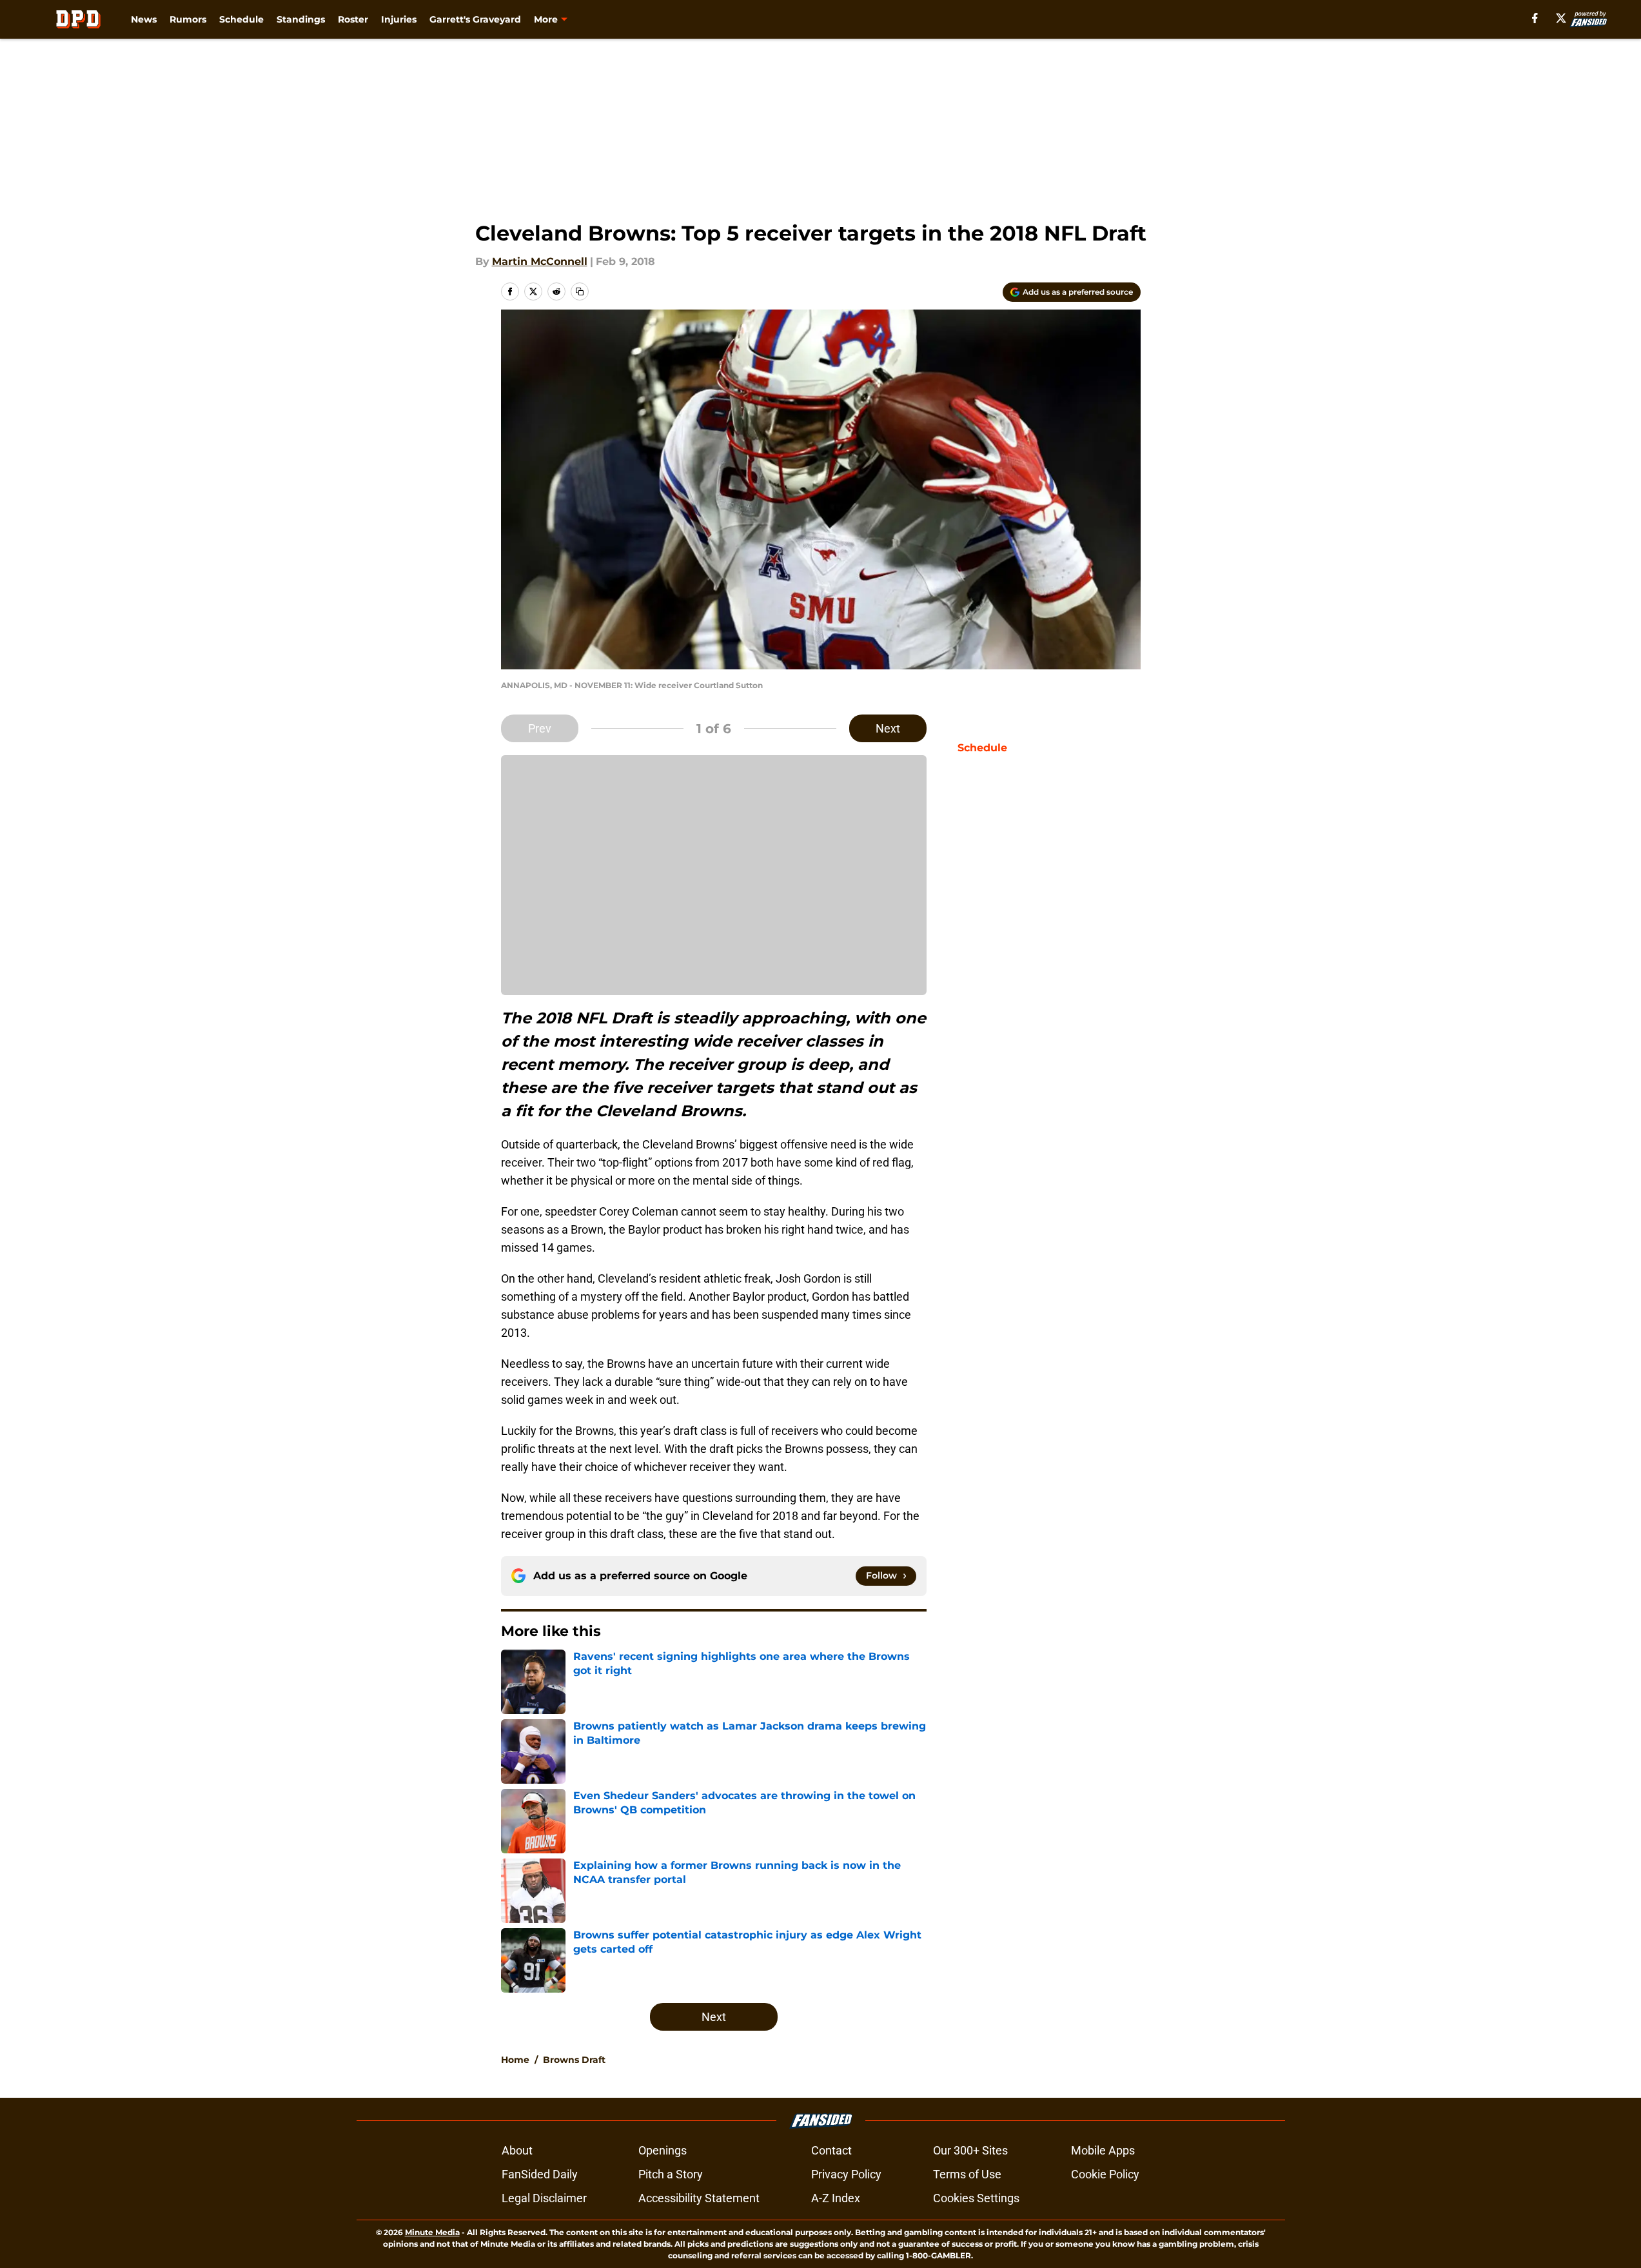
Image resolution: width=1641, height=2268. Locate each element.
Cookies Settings (976, 2198)
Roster (353, 19)
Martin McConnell (540, 261)
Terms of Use (967, 2174)
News (144, 19)
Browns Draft (574, 2060)
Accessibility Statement (699, 2198)
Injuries (399, 19)
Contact (831, 2150)
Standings (301, 19)
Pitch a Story (671, 2174)
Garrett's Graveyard (475, 19)
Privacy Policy (846, 2174)
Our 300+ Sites (970, 2150)
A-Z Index (836, 2198)
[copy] (580, 291)
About (517, 2150)
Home (515, 2060)
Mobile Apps (1103, 2150)
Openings (663, 2150)
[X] (1561, 18)
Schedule (241, 19)
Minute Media (432, 2232)
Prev (540, 728)
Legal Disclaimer (544, 2198)
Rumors (188, 19)
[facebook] (1535, 18)
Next (888, 728)
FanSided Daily (540, 2174)
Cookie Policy (1105, 2174)
